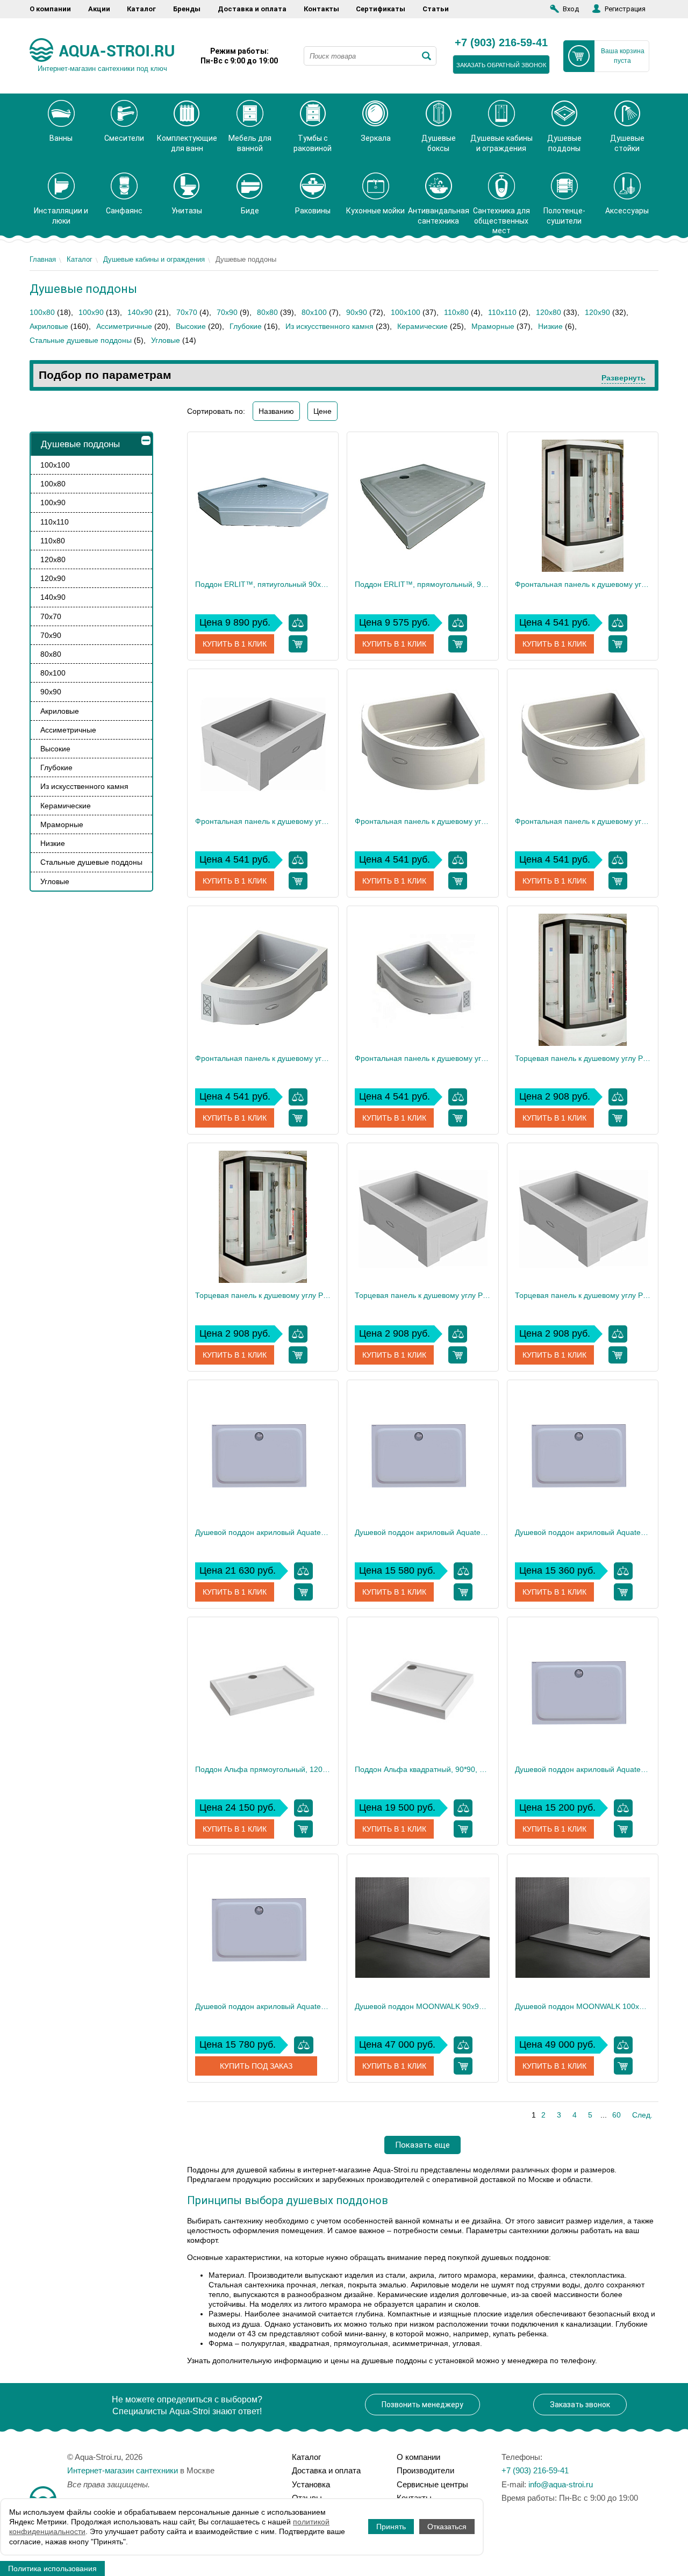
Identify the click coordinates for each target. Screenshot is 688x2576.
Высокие (191, 326)
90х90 (357, 312)
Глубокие (246, 326)
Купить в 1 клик (235, 644)
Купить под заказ (256, 2066)
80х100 (314, 312)
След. (642, 2115)
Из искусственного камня (329, 326)
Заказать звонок (580, 2405)
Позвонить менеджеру (422, 2405)
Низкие (550, 326)
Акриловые (49, 326)
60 (617, 2115)
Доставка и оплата (252, 9)
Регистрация (625, 9)
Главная (43, 259)
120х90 (597, 312)
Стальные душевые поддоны (81, 340)
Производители (425, 2470)
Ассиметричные (124, 326)
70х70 (187, 312)
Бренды (187, 9)
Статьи (436, 9)
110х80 (456, 312)
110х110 (502, 312)
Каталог (141, 9)
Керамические (422, 326)
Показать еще (422, 2145)
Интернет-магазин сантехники (123, 2470)
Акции (99, 9)
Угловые (166, 340)
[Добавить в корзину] (298, 644)
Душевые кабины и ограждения (154, 259)
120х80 (549, 312)
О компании (50, 9)
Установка (311, 2484)
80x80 (267, 312)
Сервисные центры (432, 2484)
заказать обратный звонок (501, 65)
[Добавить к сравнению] (298, 623)
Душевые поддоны (80, 444)
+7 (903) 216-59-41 (501, 43)
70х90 (227, 312)
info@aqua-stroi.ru (561, 2484)
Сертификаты (381, 9)
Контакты (321, 9)
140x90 (140, 312)
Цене (322, 411)
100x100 (406, 312)
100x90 (91, 312)
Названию (276, 411)
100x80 (42, 312)
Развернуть (623, 378)
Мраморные (493, 326)
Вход (571, 9)
